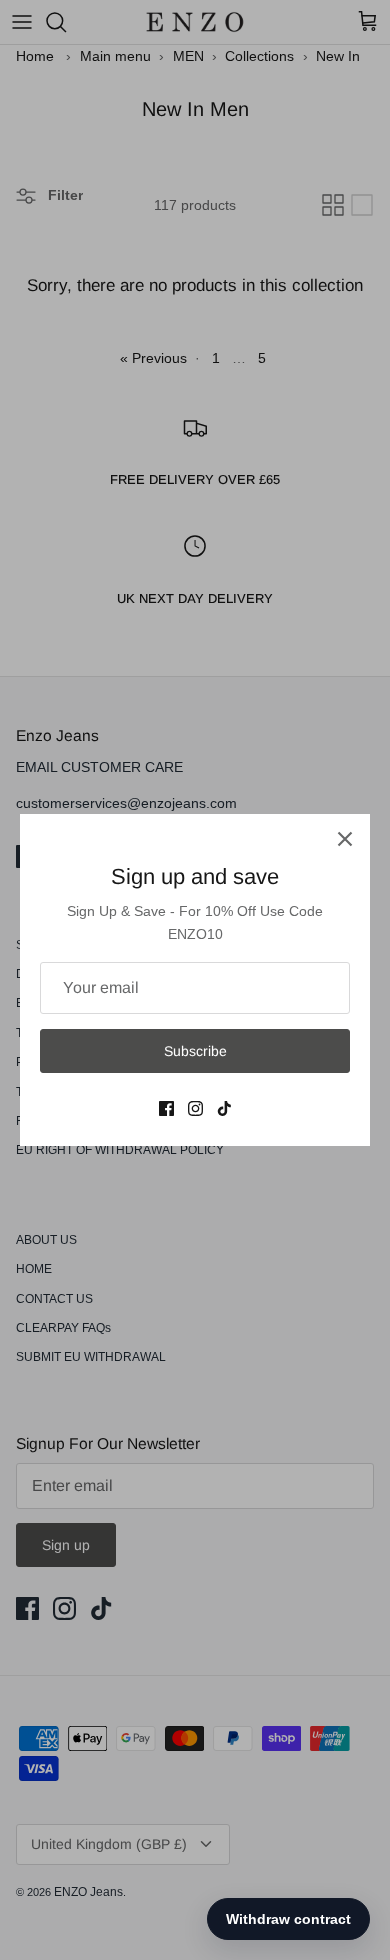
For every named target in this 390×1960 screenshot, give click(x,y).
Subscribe (195, 1051)
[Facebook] (166, 1108)
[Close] (345, 839)
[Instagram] (195, 1108)
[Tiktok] (224, 1108)
